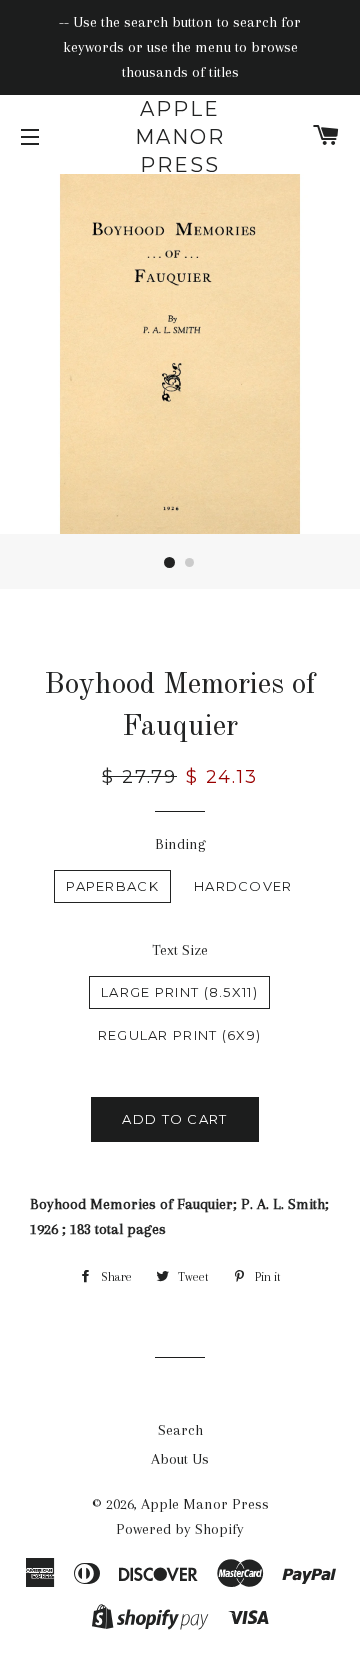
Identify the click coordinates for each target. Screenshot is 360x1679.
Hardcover (243, 886)
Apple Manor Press (180, 137)
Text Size (180, 950)
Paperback (112, 886)
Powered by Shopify (180, 1529)
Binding (180, 844)
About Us (180, 1459)
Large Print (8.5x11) (179, 992)
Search (180, 1430)
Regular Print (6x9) (180, 1035)
